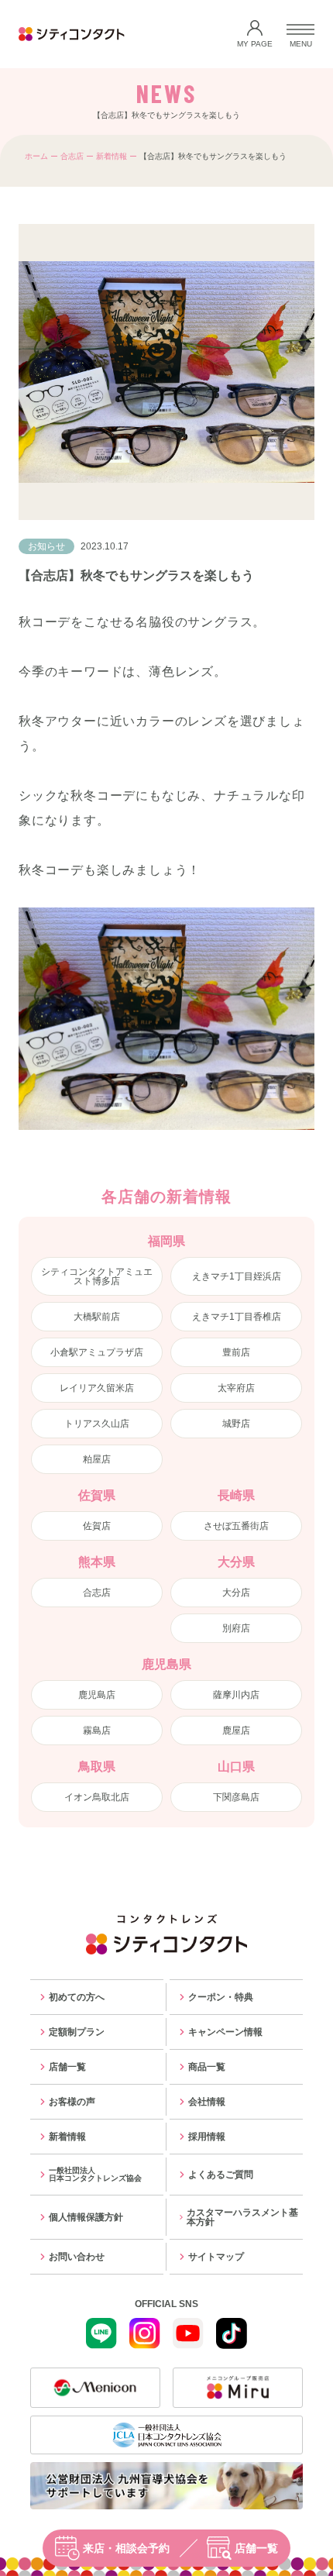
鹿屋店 (236, 1731)
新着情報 (112, 156)
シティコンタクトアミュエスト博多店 (97, 1276)
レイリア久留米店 (97, 1388)
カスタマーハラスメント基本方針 (242, 2217)
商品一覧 (207, 2067)
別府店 (236, 1628)
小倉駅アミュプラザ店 (97, 1352)
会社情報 (207, 2102)
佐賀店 (97, 1526)
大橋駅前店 (97, 1317)
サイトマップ (216, 2257)
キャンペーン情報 (225, 2032)
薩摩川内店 (236, 1695)
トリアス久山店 (97, 1424)
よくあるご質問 (221, 2175)
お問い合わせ (77, 2257)
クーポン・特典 (221, 1997)
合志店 (72, 156)
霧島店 (97, 1731)
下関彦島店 (236, 1797)
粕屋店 (97, 1459)
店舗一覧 (256, 2548)
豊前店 (236, 1352)
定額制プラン (77, 2032)
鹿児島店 (97, 1695)
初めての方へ (77, 1997)
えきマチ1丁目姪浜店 (237, 1276)
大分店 (236, 1593)
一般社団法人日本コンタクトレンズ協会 (95, 2174)
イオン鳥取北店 (97, 1797)
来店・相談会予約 (126, 2548)
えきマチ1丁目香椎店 (237, 1317)
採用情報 (207, 2137)
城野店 (236, 1424)
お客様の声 (72, 2102)
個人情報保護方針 (86, 2217)
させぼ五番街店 (236, 1526)
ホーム (36, 156)
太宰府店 (236, 1388)
